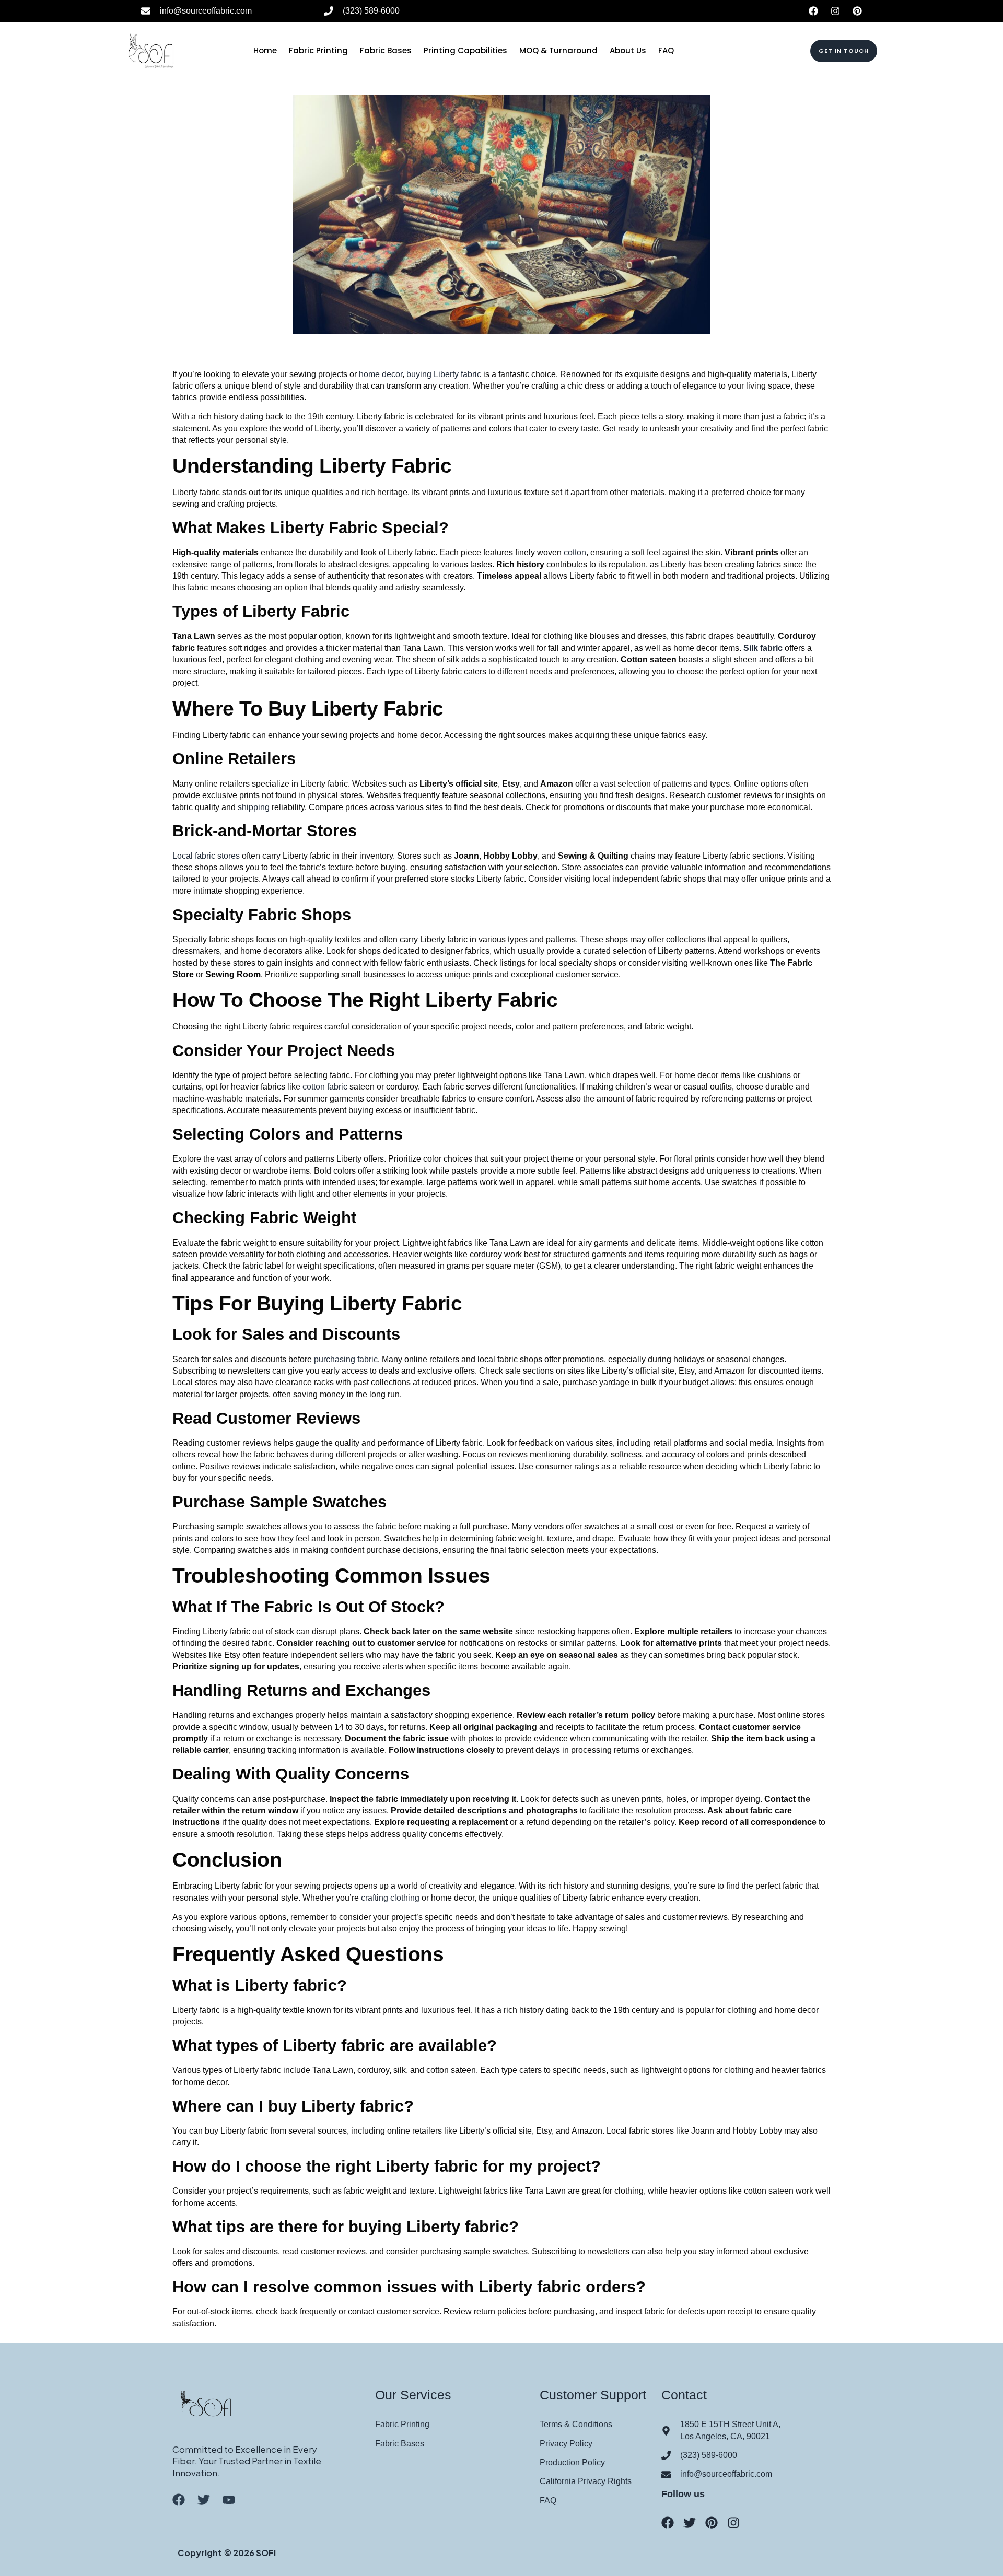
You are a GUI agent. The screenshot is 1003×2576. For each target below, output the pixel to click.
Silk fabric (763, 648)
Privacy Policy (566, 2444)
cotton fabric (324, 1087)
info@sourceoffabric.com (206, 11)
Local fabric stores (206, 856)
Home (265, 50)
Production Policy (572, 2462)
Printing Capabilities (465, 50)
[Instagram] (835, 11)
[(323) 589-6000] (329, 11)
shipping (254, 807)
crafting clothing (390, 1898)
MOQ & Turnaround (558, 50)
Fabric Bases (386, 50)
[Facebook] (813, 11)
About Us (628, 50)
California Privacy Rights (586, 2481)
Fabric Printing (318, 50)
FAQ (666, 50)
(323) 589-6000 (371, 11)
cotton (575, 552)
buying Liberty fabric (445, 374)
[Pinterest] (857, 11)
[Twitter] (690, 2523)
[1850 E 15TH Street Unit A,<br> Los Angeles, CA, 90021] (666, 2431)
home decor (381, 374)
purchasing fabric (346, 1359)
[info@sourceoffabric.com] (146, 11)
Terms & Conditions (576, 2424)
